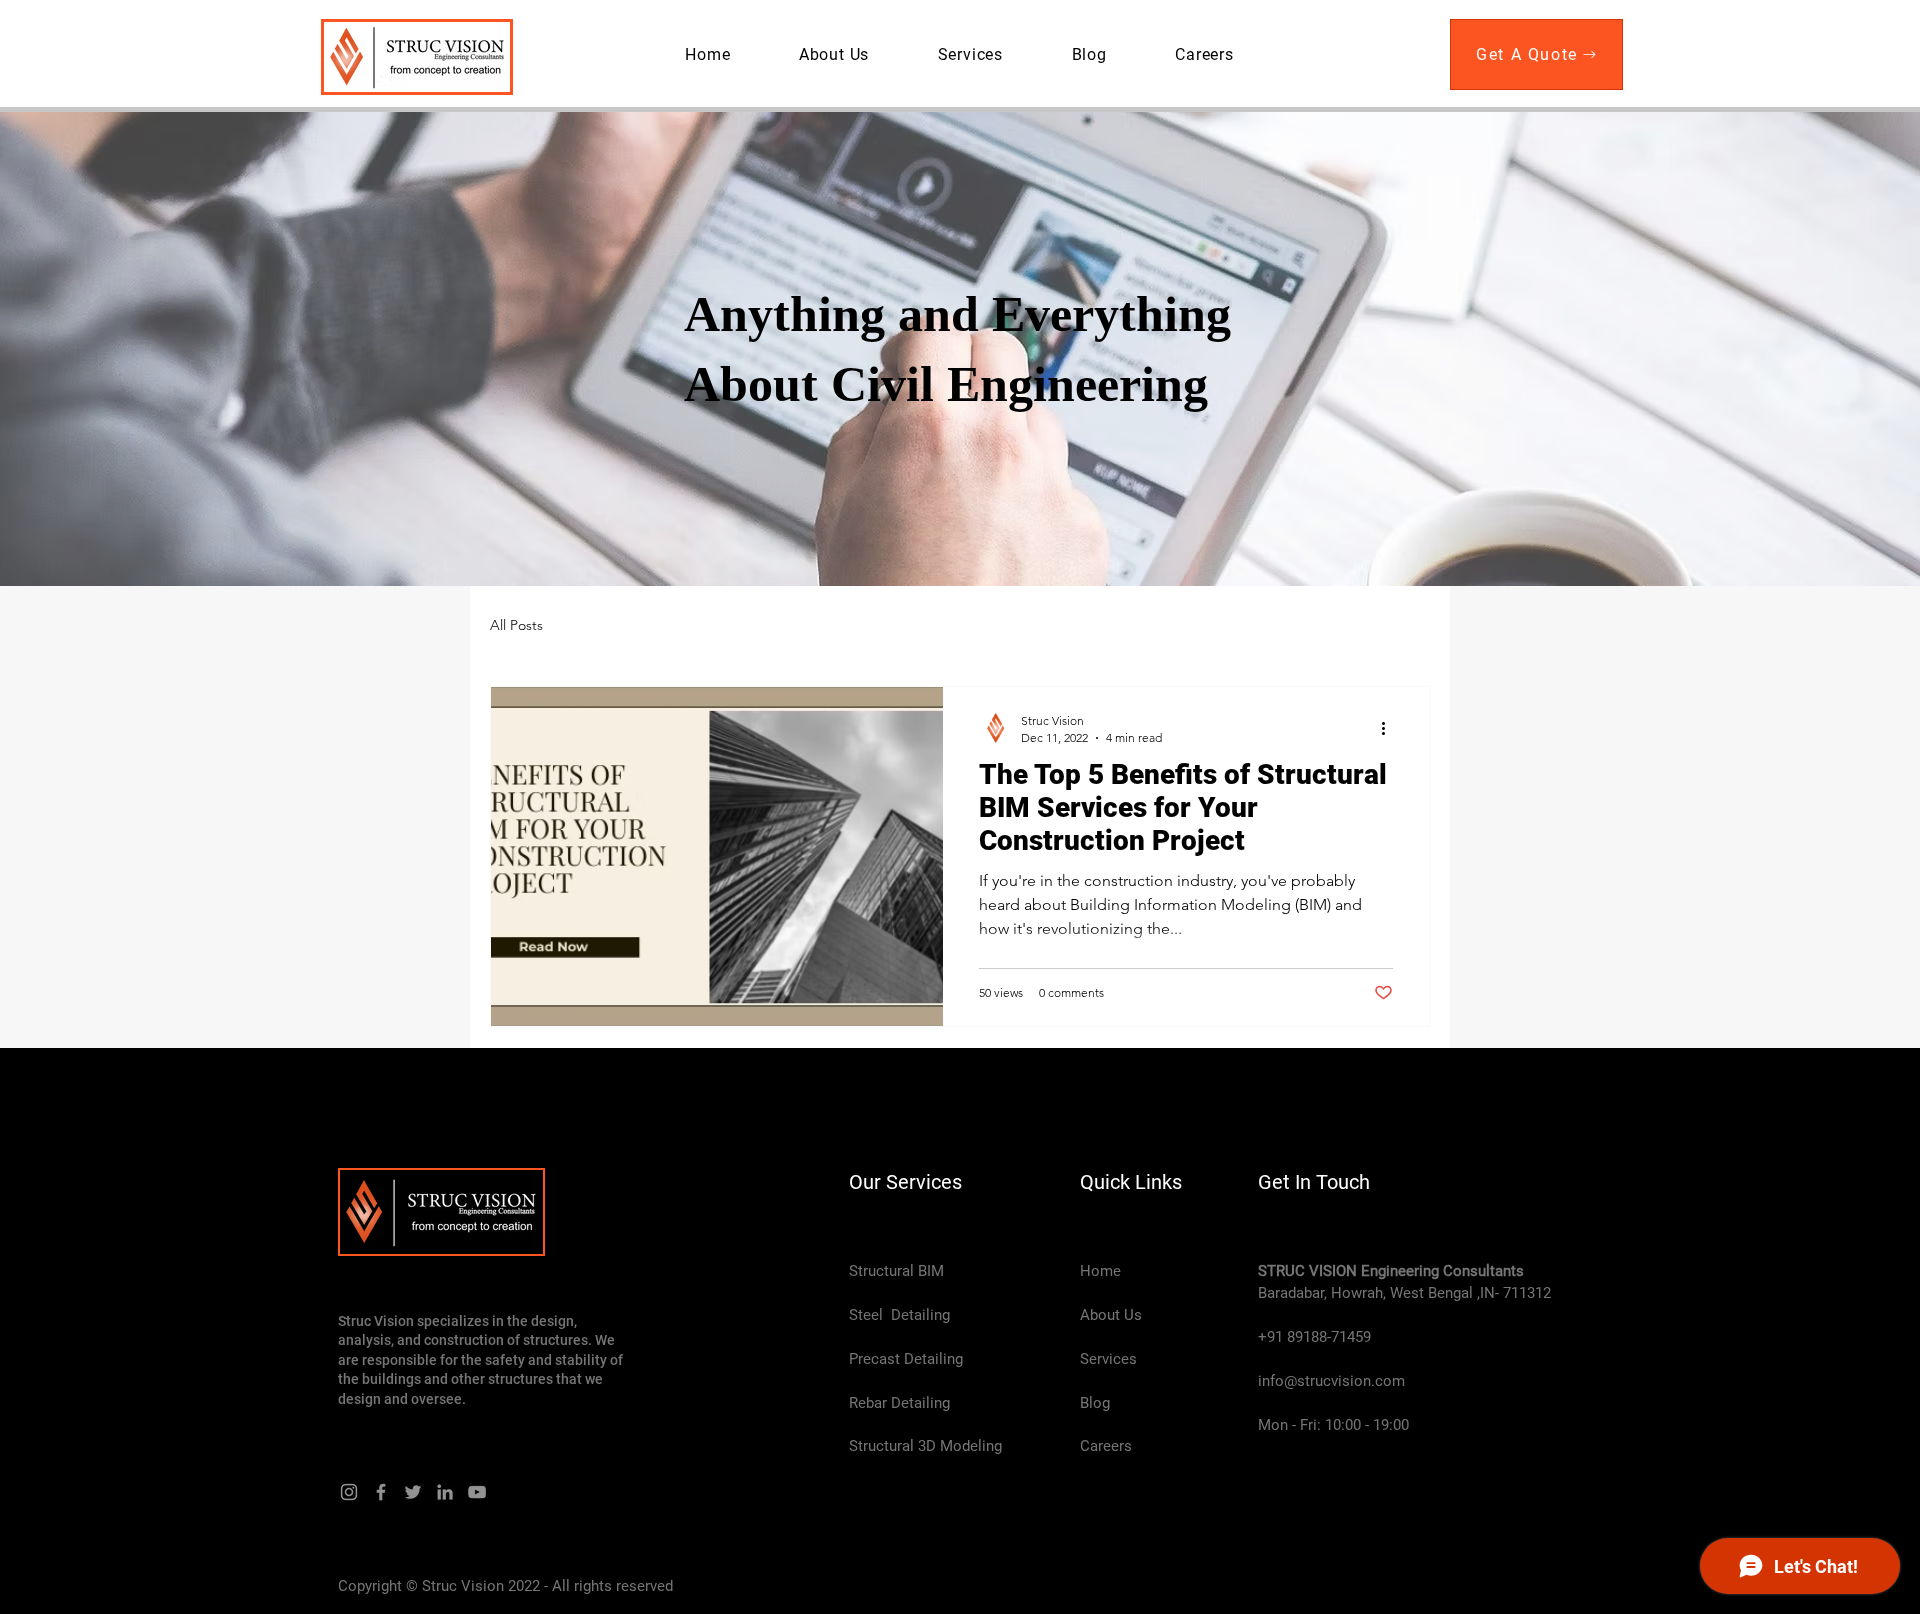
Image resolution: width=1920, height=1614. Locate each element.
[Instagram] (349, 1492)
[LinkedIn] (445, 1492)
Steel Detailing (899, 1315)
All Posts (516, 625)
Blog (1095, 1403)
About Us (1111, 1315)
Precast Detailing (906, 1359)
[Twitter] (413, 1492)
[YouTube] (477, 1492)
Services (1108, 1359)
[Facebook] (381, 1492)
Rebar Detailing (899, 1403)
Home (1100, 1271)
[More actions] (1390, 728)
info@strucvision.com (1331, 1381)
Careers (1106, 1446)
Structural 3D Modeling (925, 1446)
